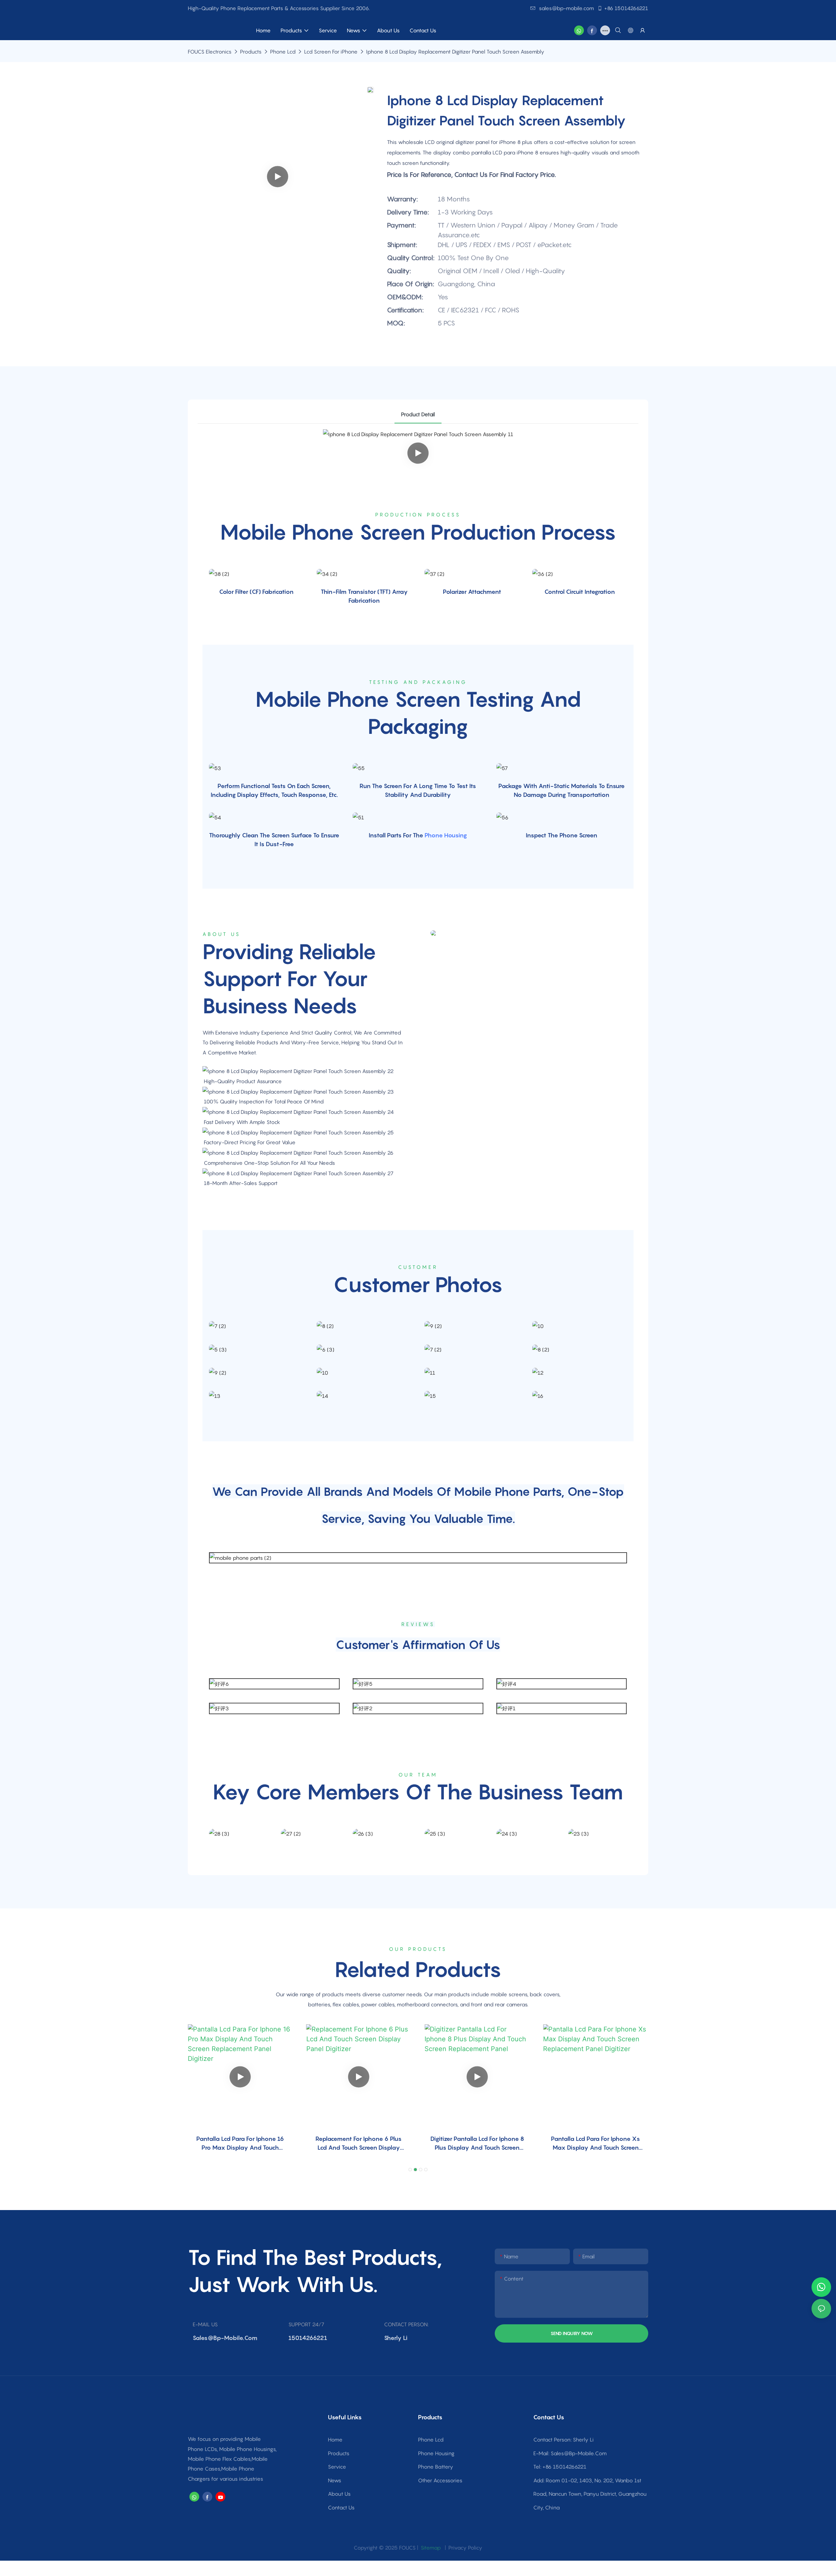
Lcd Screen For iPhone (331, 52)
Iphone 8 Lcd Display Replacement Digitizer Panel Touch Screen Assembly (455, 52)
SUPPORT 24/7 (306, 2324)
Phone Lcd (283, 52)
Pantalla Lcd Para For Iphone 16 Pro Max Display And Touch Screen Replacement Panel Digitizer (240, 2144)
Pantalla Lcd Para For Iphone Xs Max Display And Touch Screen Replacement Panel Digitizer (595, 2144)
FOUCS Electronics (210, 52)
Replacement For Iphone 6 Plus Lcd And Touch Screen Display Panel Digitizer (359, 2144)
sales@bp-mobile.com (566, 8)
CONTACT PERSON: (406, 2324)
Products (251, 52)
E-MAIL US (205, 2324)
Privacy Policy (465, 2548)
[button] (410, 2170)
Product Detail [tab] (418, 414)
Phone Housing (446, 835)
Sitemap (430, 2548)
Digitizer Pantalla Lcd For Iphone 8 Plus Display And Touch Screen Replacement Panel (477, 2144)
